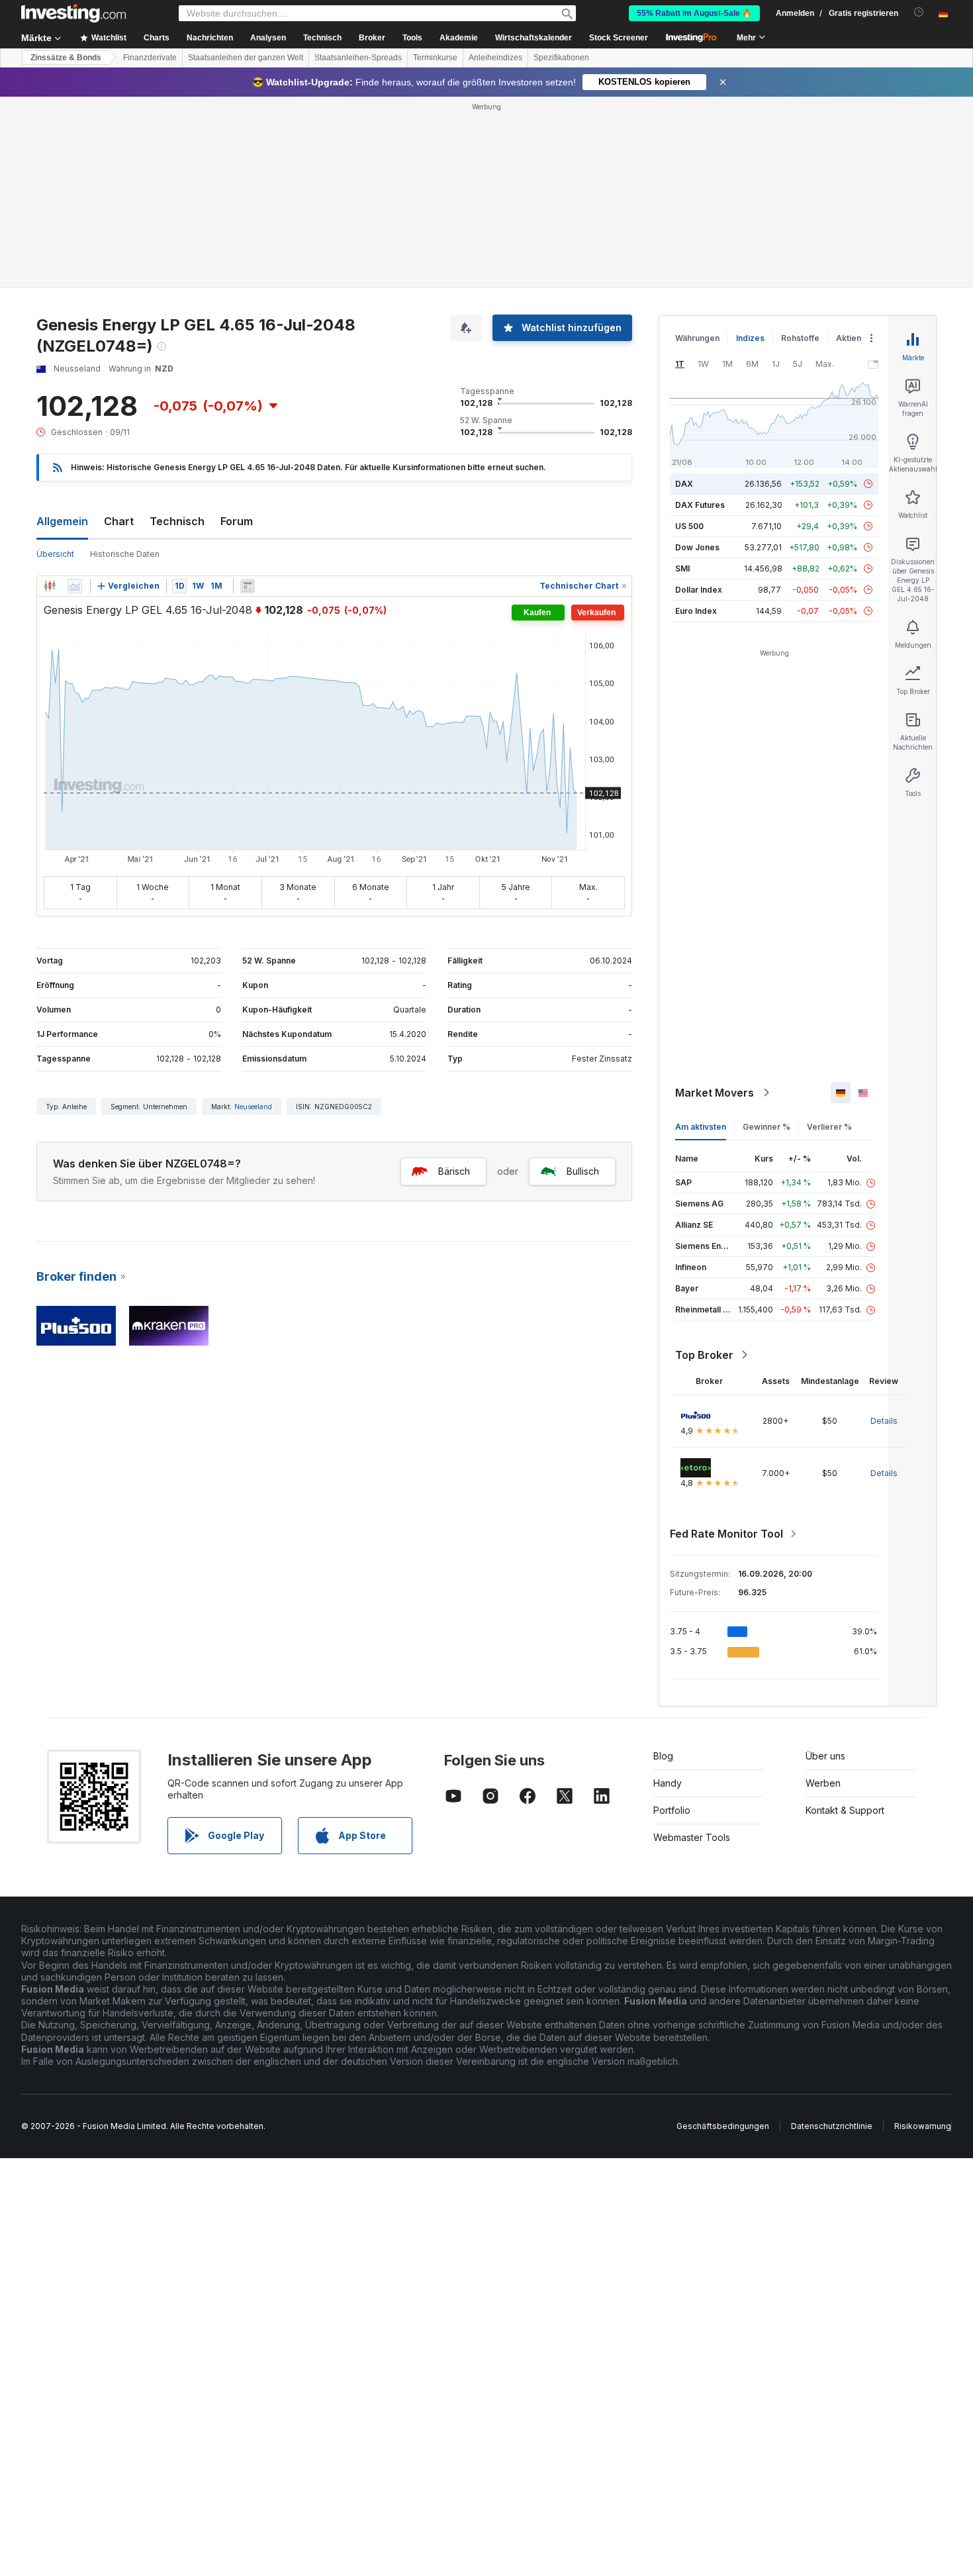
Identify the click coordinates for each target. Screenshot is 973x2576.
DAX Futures (700, 505)
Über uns (825, 1756)
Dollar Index (699, 590)
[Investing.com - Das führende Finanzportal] (73, 13)
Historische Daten (125, 554)
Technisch (177, 521)
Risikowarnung (923, 2126)
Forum (237, 521)
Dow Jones (697, 547)
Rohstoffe (800, 338)
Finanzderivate (150, 58)
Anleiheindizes (495, 58)
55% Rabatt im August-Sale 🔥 (694, 13)
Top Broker (704, 1355)
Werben (823, 1783)
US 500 (689, 526)
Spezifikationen (561, 58)
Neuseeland (253, 1107)
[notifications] (919, 12)
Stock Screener (619, 38)
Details (884, 1421)
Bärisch (454, 1171)
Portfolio (672, 1810)
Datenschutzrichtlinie (832, 2126)
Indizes (750, 338)
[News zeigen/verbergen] (248, 586)
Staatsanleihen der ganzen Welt (246, 58)
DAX (684, 484)
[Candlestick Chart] (50, 586)
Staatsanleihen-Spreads (358, 58)
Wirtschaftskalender (533, 38)
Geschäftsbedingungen (723, 2126)
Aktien (849, 338)
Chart (119, 521)
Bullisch (583, 1171)
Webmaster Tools (692, 1837)
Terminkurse (435, 58)
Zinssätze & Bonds (66, 58)
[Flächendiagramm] (75, 586)
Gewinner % (766, 1127)
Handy (668, 1783)
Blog (663, 1756)
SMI (682, 569)
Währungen (697, 338)
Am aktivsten (701, 1127)
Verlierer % (829, 1127)
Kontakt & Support (845, 1810)
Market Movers (715, 1093)
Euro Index (696, 611)
